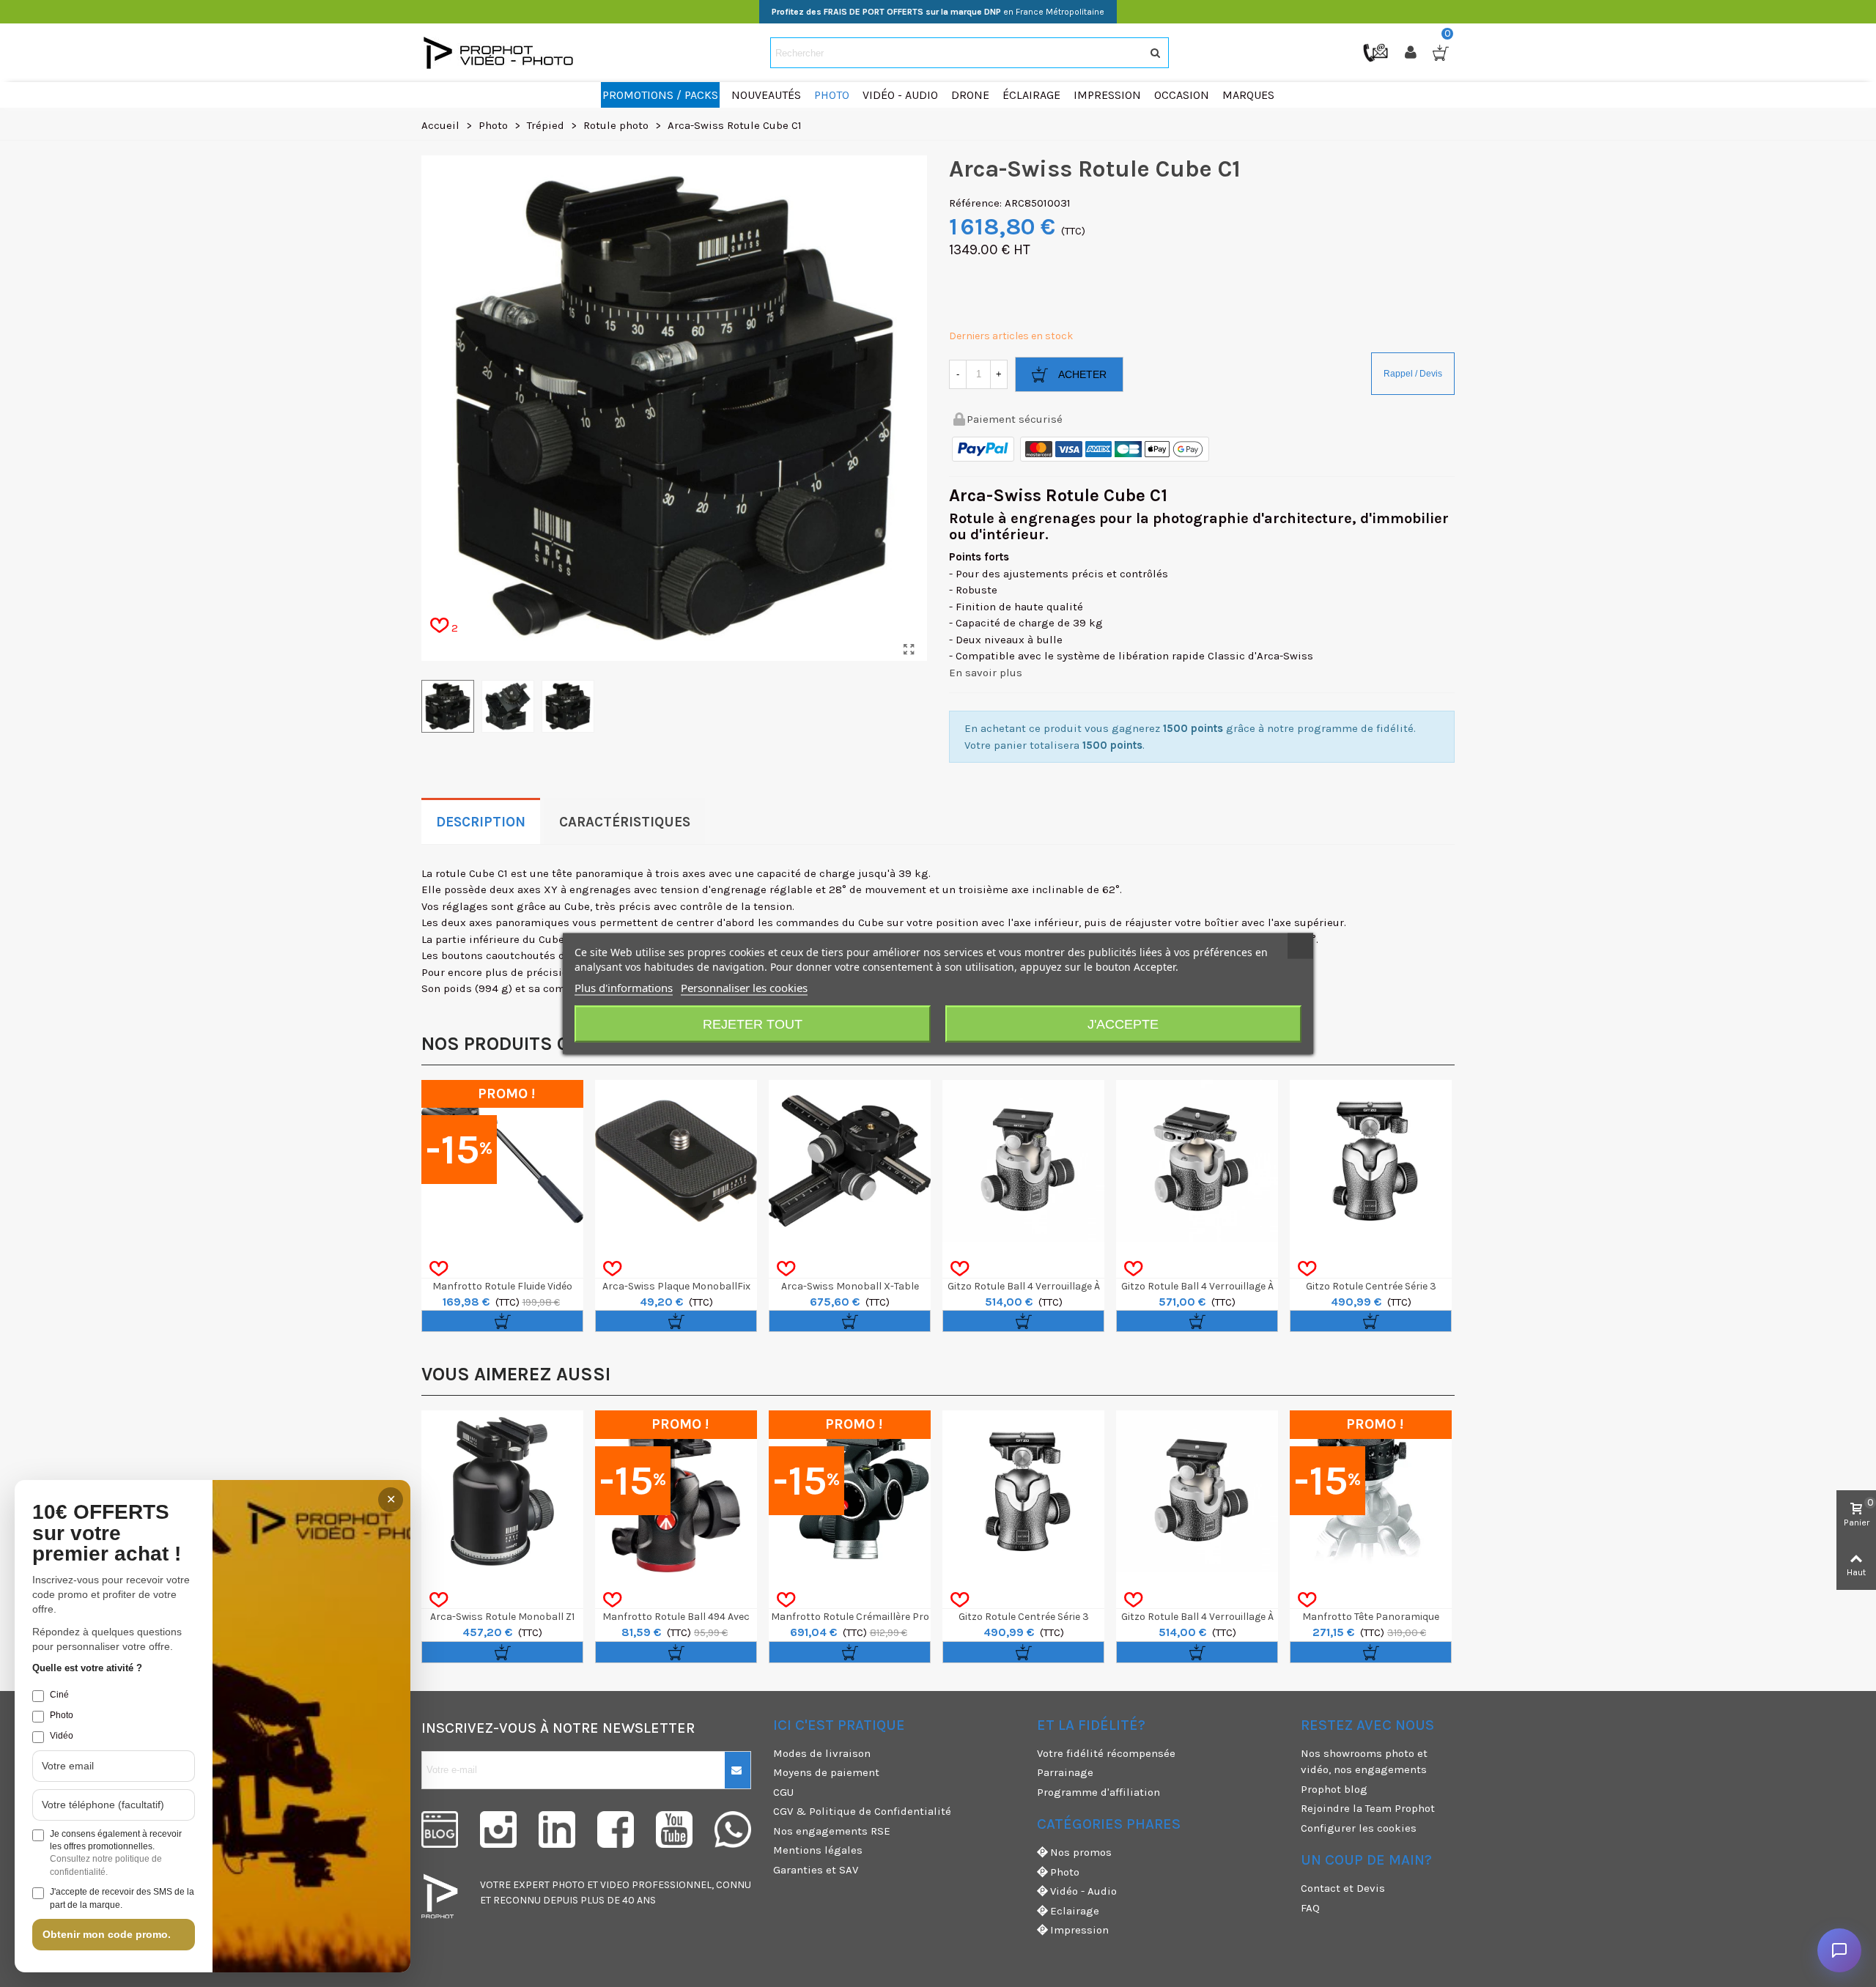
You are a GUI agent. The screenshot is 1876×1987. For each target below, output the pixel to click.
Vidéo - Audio (1083, 1891)
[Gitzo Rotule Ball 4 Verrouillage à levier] (1197, 1161)
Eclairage (1075, 1911)
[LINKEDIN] (557, 1829)
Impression (1079, 1930)
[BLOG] (440, 1829)
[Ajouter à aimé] (439, 1269)
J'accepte (1123, 1024)
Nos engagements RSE (832, 1831)
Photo (1065, 1872)
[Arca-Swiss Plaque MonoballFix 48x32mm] (676, 1161)
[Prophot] (502, 53)
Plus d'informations (624, 988)
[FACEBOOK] (616, 1829)
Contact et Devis (1343, 1888)
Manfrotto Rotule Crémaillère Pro (850, 1617)
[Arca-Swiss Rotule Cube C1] (909, 650)
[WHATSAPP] (733, 1829)
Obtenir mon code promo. (107, 1934)
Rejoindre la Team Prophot (1368, 1808)
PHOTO (568, 1885)
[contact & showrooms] (1377, 52)
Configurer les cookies (1359, 1828)
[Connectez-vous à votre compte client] (1412, 53)
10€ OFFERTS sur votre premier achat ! (107, 1533)
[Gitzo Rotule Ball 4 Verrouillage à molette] (1023, 1161)
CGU (783, 1792)
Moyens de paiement (826, 1772)
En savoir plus (986, 673)
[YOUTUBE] (674, 1829)
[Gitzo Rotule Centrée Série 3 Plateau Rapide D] (1371, 1161)
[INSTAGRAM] (498, 1829)
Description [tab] (481, 822)
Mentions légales (818, 1850)
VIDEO (615, 1885)
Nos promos (1081, 1852)
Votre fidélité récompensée (1106, 1753)
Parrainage (1065, 1772)
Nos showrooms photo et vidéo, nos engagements (1364, 1762)
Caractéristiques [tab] (625, 822)
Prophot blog (1334, 1789)
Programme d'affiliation (1098, 1792)
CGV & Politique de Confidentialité (862, 1811)
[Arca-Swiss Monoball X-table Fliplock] (850, 1161)
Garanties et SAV (816, 1870)
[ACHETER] (502, 1321)
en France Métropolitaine (938, 12)
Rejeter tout (753, 1024)
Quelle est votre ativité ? (87, 1668)
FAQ (1310, 1908)
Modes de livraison (822, 1753)
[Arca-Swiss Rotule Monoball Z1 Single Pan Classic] (502, 1491)
